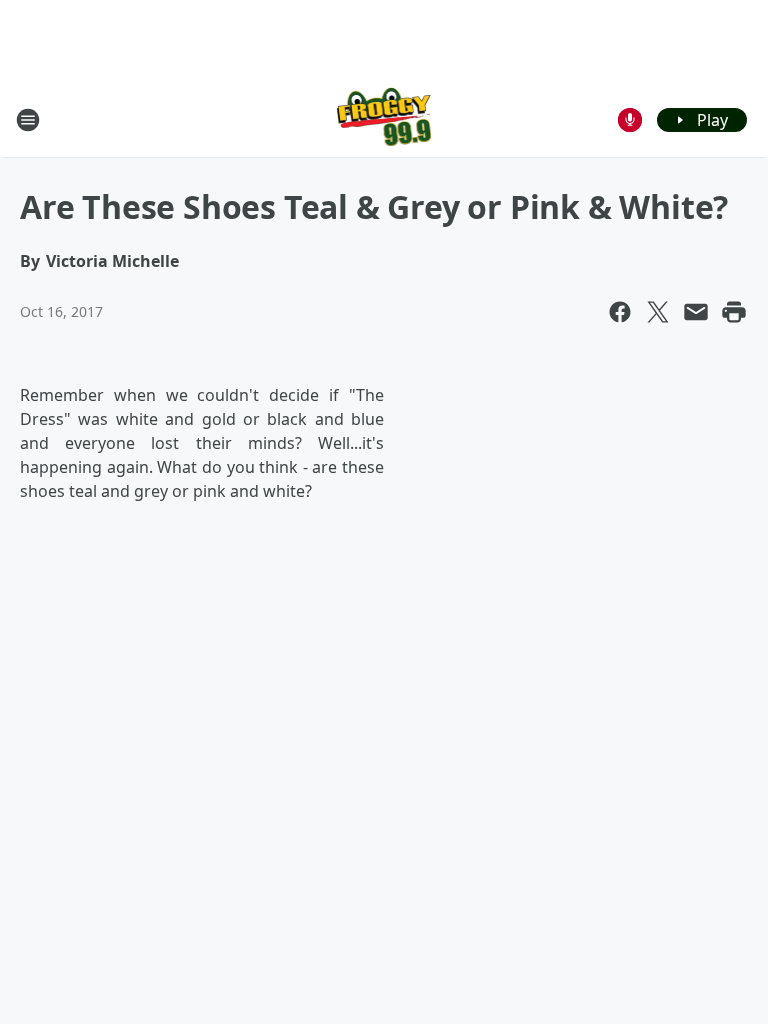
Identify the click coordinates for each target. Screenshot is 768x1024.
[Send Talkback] (630, 120)
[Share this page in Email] (696, 312)
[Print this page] (734, 312)
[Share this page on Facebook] (620, 312)
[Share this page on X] (658, 312)
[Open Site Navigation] (28, 120)
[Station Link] (384, 119)
